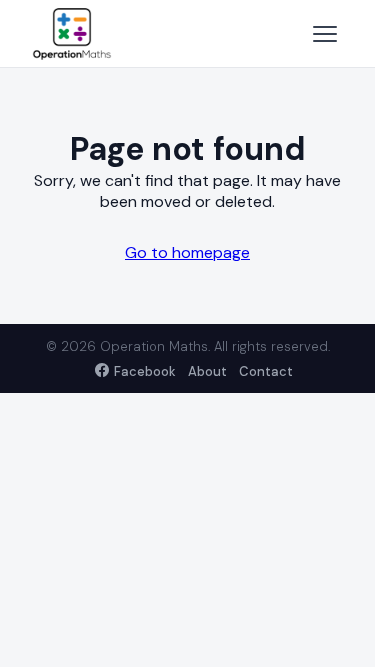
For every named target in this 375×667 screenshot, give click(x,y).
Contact (266, 371)
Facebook (145, 371)
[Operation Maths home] (72, 34)
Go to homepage (187, 252)
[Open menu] (325, 34)
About (207, 371)
